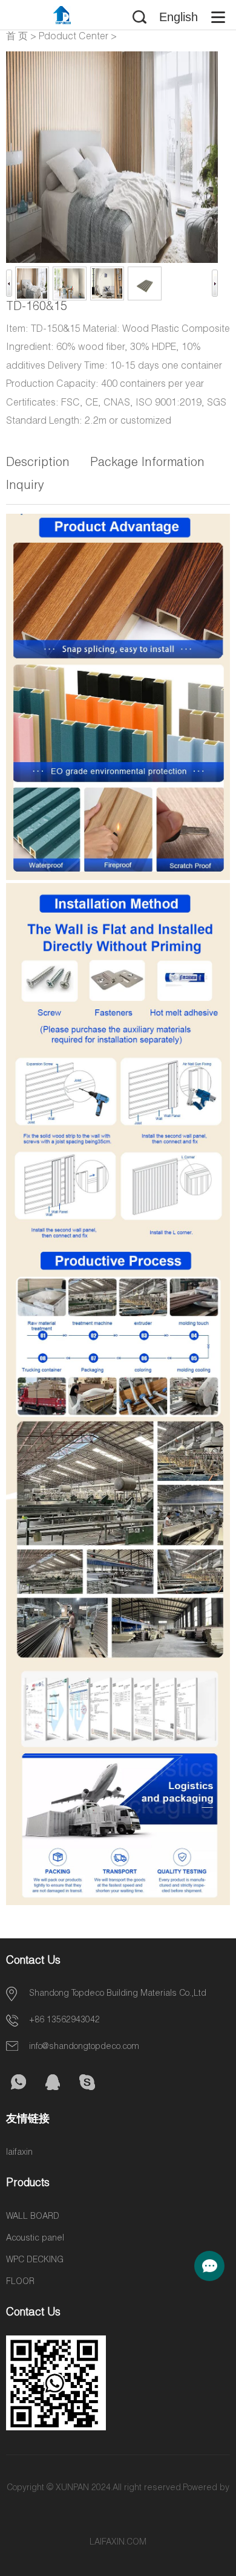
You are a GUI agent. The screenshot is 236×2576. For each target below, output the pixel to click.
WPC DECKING (35, 2260)
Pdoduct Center (74, 37)
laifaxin (19, 2153)
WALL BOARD (33, 2217)
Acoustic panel (35, 2239)
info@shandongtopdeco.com (84, 2047)
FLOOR (20, 2282)
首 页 (17, 37)
